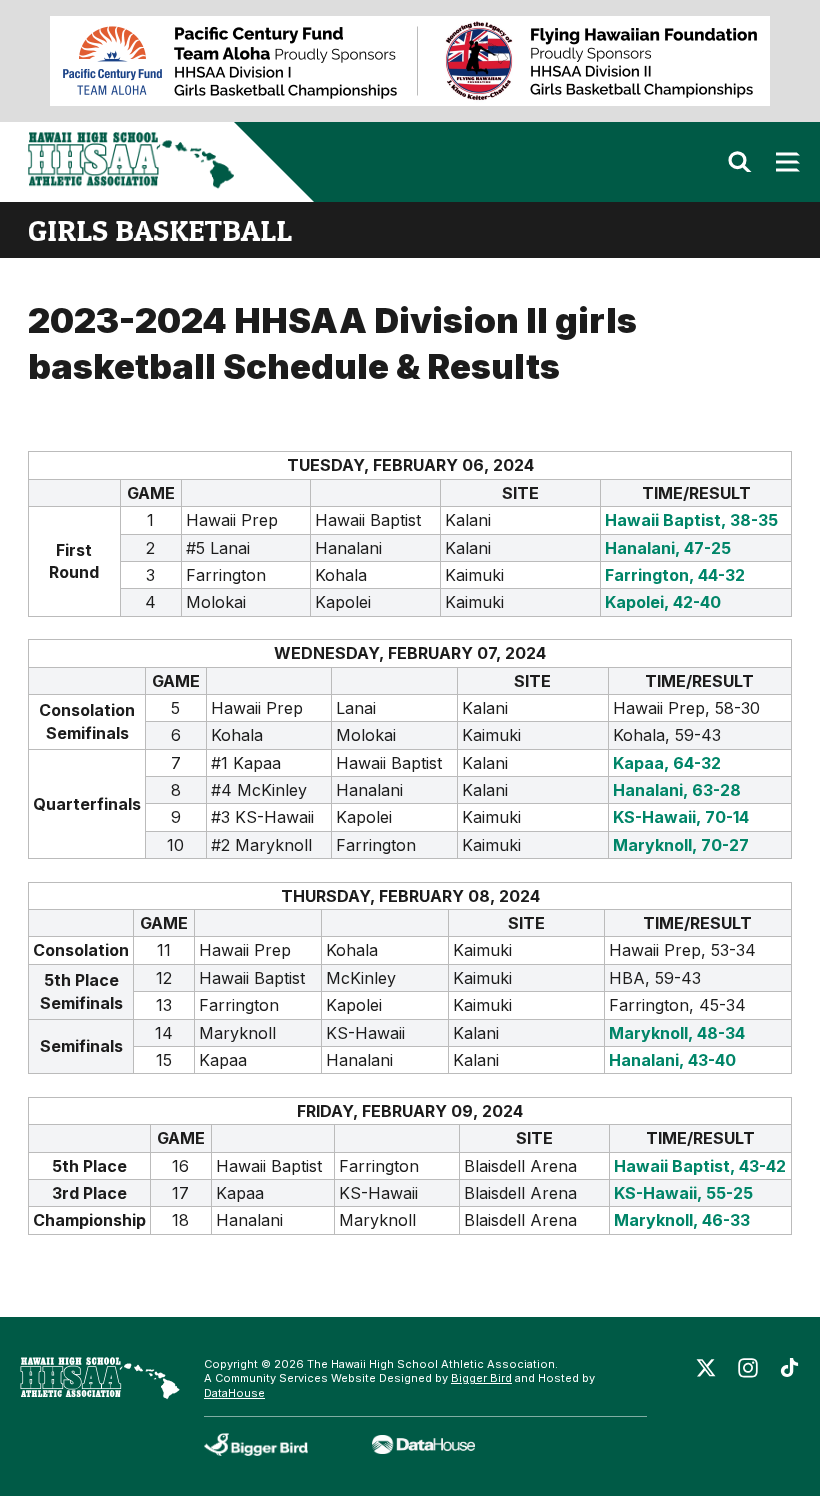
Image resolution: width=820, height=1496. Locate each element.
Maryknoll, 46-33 (682, 1220)
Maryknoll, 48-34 (677, 1033)
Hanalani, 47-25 (668, 548)
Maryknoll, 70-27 (681, 845)
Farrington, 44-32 (675, 575)
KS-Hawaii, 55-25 (683, 1193)
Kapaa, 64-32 (667, 763)
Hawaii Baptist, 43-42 (700, 1166)
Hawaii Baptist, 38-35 (691, 520)
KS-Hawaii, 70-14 (681, 817)
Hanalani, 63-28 (677, 790)
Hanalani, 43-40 (672, 1060)
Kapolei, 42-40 (663, 602)
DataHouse (234, 1393)
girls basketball (160, 230)
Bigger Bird (481, 1378)
